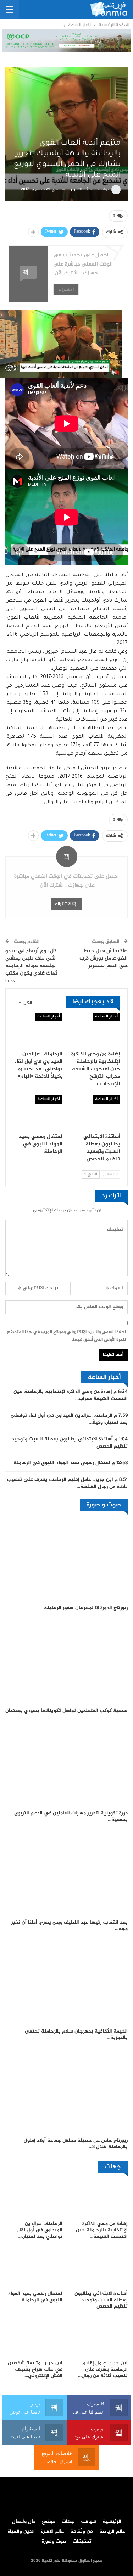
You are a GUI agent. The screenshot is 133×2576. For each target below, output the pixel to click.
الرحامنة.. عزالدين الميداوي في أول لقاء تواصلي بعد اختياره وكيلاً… (69, 1419)
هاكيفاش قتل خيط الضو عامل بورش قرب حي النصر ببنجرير (104, 959)
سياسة (88, 2522)
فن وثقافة (82, 2532)
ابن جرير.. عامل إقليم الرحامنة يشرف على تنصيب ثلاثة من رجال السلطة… (67, 1483)
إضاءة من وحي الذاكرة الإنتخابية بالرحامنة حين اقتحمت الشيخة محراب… (71, 1395)
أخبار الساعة (106, 1017)
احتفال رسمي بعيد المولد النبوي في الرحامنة (62, 1463)
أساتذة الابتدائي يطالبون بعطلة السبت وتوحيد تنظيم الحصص (70, 1443)
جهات (68, 2522)
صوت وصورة (54, 2542)
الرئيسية (112, 2522)
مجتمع (49, 2522)
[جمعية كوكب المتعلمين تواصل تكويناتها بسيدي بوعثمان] (66, 1661)
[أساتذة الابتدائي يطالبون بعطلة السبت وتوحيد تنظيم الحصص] (96, 1113)
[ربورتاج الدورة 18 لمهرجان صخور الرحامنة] (66, 1559)
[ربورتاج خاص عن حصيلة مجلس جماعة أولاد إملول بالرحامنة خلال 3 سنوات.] (66, 2091)
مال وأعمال (24, 2522)
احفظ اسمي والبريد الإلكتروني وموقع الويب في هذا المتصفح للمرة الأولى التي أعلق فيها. (66, 1336)
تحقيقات (82, 2542)
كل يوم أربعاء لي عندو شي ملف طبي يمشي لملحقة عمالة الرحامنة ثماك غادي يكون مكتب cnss (31, 966)
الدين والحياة (21, 2532)
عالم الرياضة (112, 2532)
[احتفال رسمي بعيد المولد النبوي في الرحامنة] (38, 1113)
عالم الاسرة (52, 2532)
